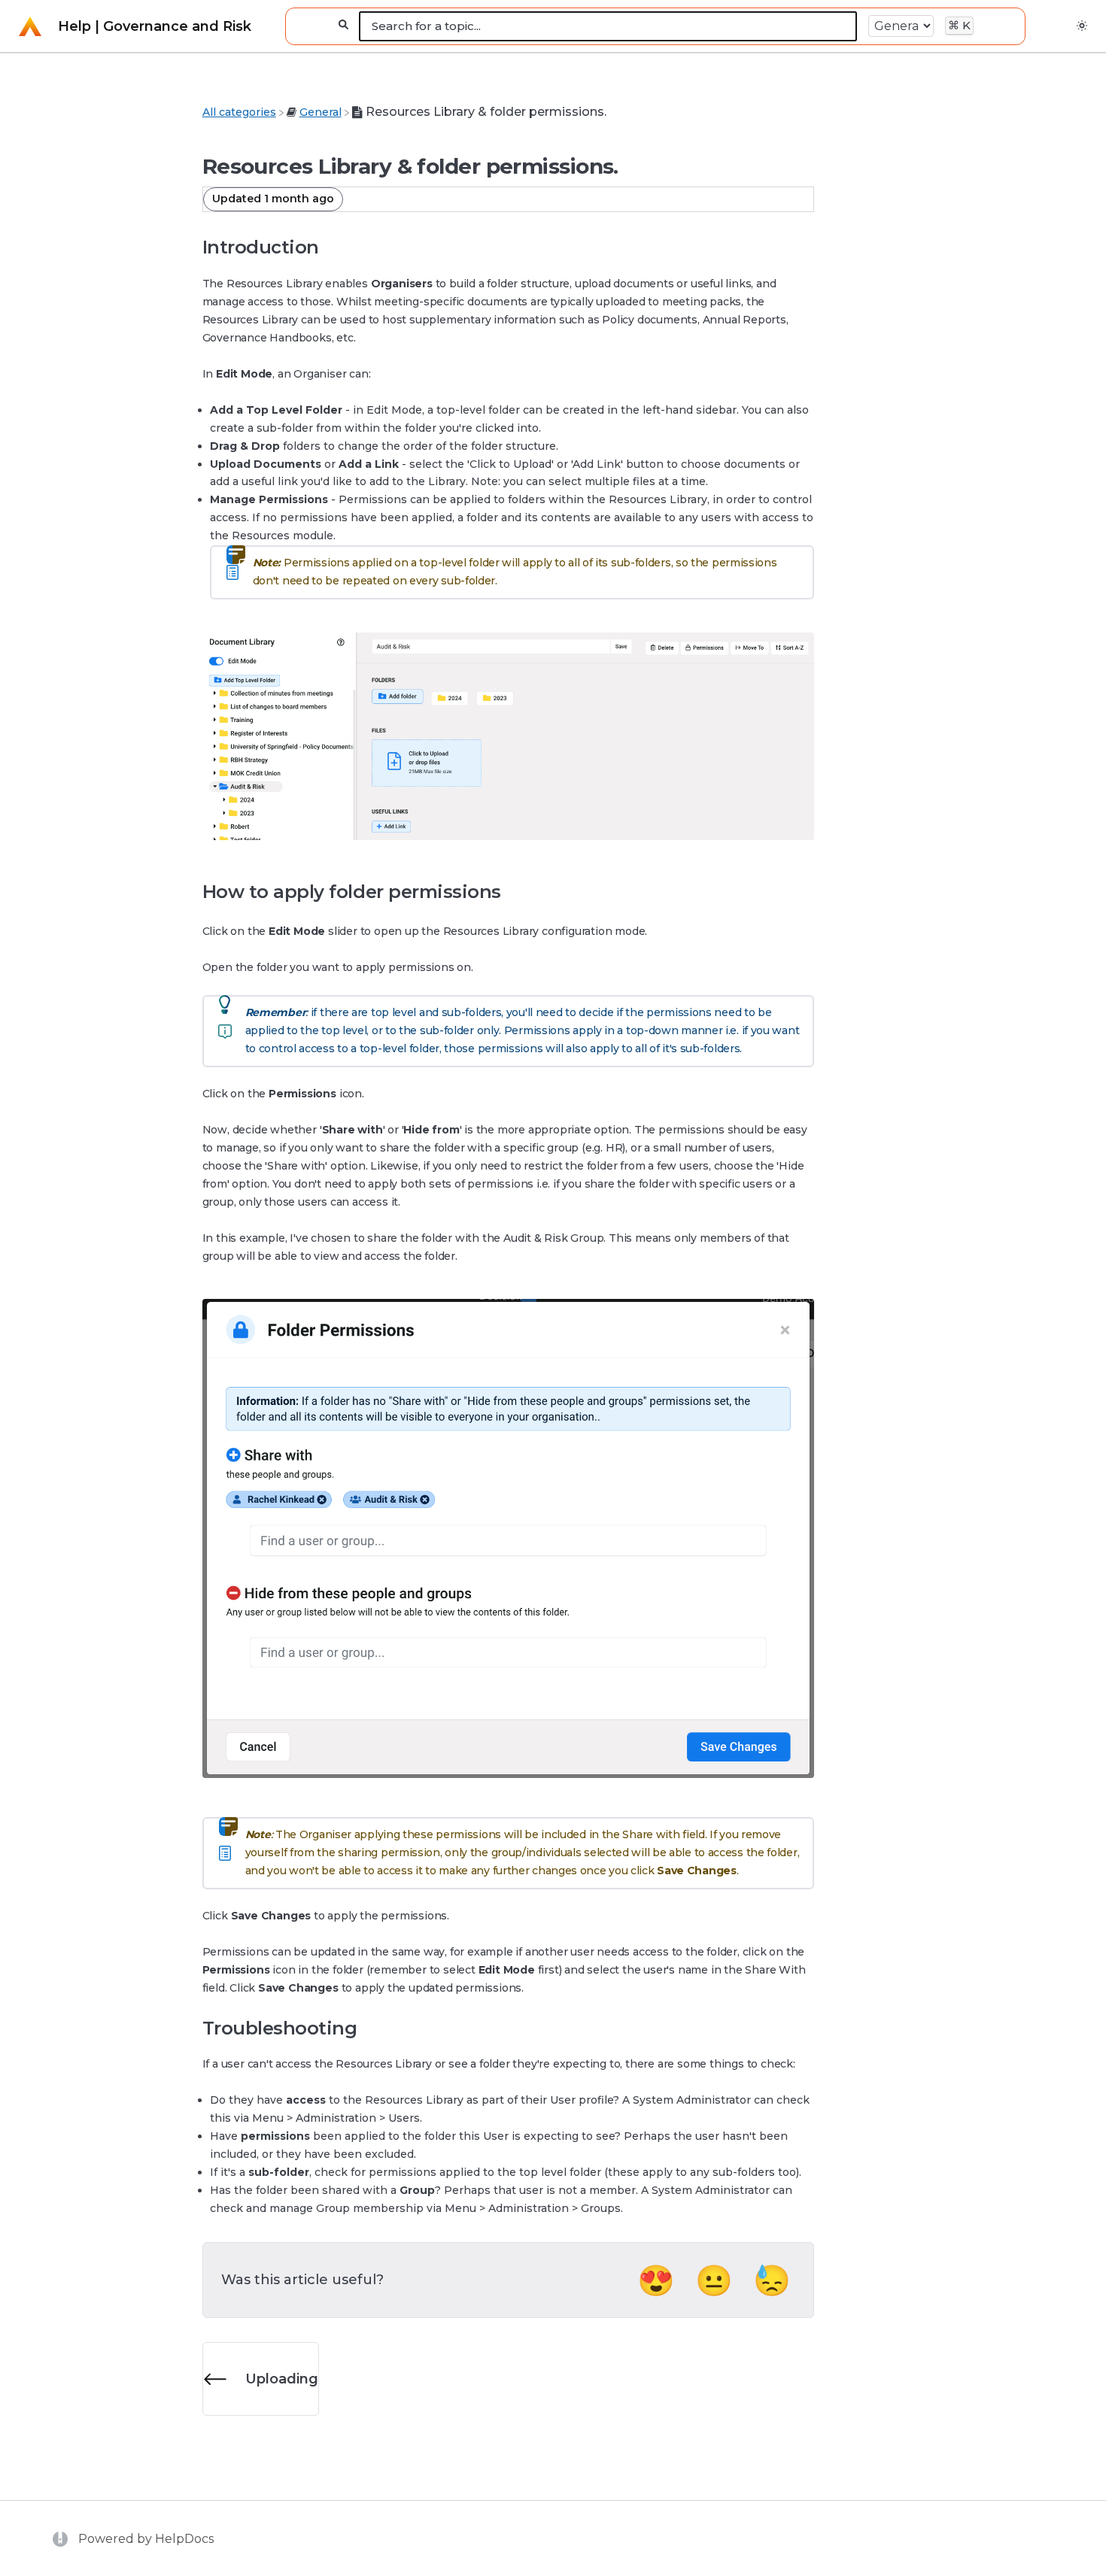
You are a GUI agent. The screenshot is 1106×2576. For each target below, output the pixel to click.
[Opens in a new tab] (62, 2538)
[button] (1082, 26)
